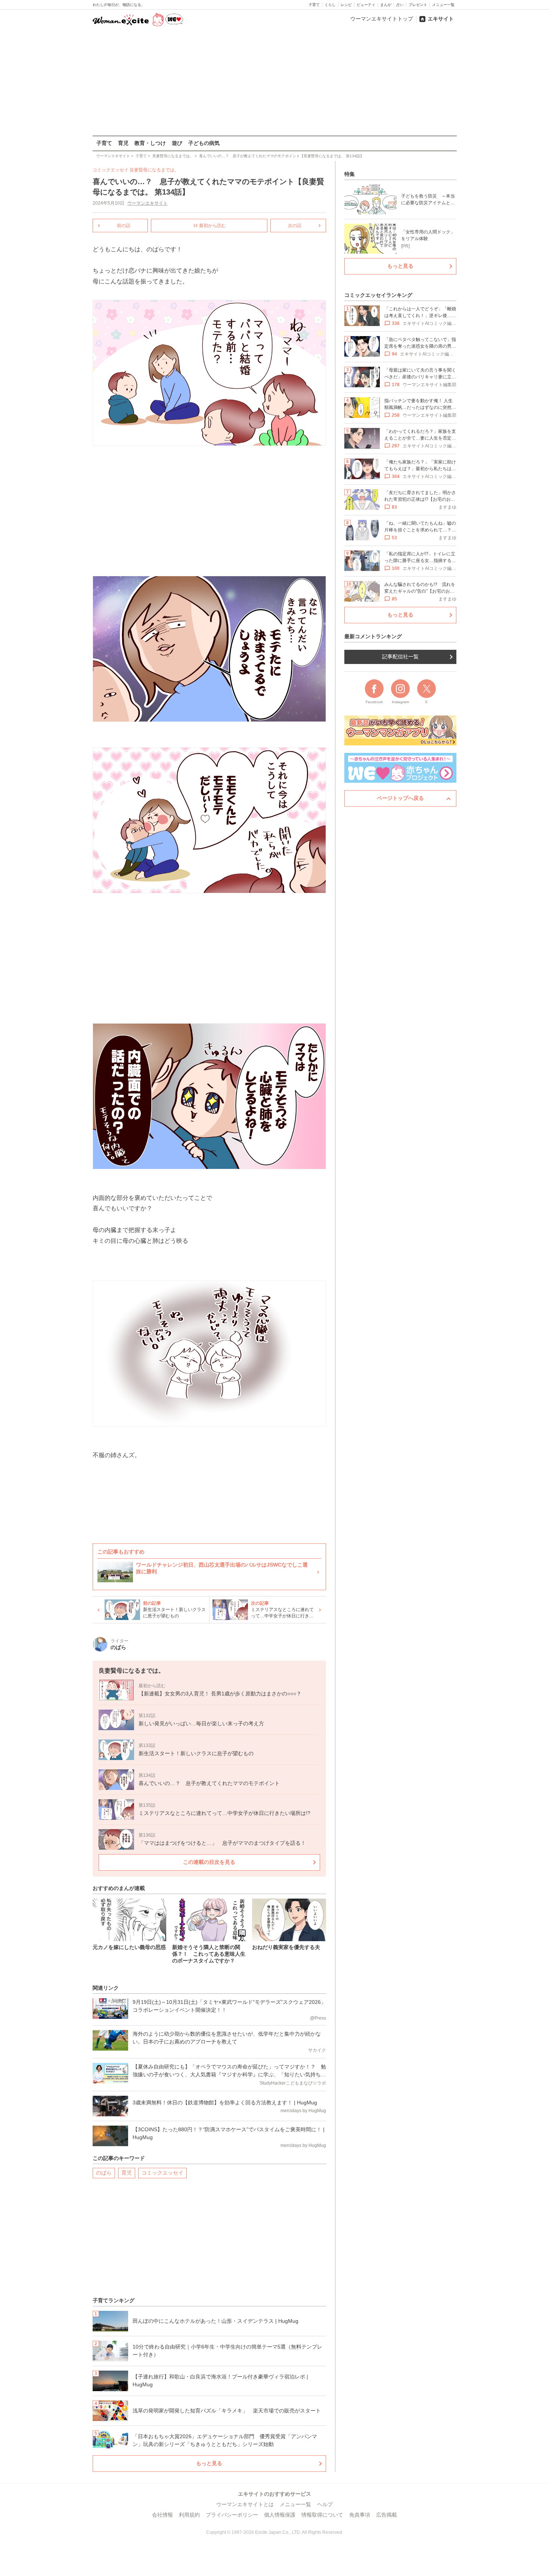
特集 (350, 174)
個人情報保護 (280, 2515)
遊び (177, 143)
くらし (330, 5)
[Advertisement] (274, 82)
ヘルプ (325, 2504)
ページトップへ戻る (400, 798)
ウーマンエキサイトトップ (382, 19)
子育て (314, 5)
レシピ (346, 5)
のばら (104, 2173)
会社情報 (162, 2515)
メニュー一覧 (443, 5)
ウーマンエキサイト (148, 203)
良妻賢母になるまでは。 (154, 170)
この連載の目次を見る (209, 1862)
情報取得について (322, 2515)
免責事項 (360, 2515)
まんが (386, 5)
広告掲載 (387, 2515)
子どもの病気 (204, 143)
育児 (123, 143)
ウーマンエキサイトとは (245, 2504)
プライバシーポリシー (232, 2515)
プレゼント (418, 5)
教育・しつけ (150, 143)
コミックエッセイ (162, 2173)
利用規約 (189, 2515)
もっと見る (209, 2463)
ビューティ (366, 5)
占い (400, 5)
